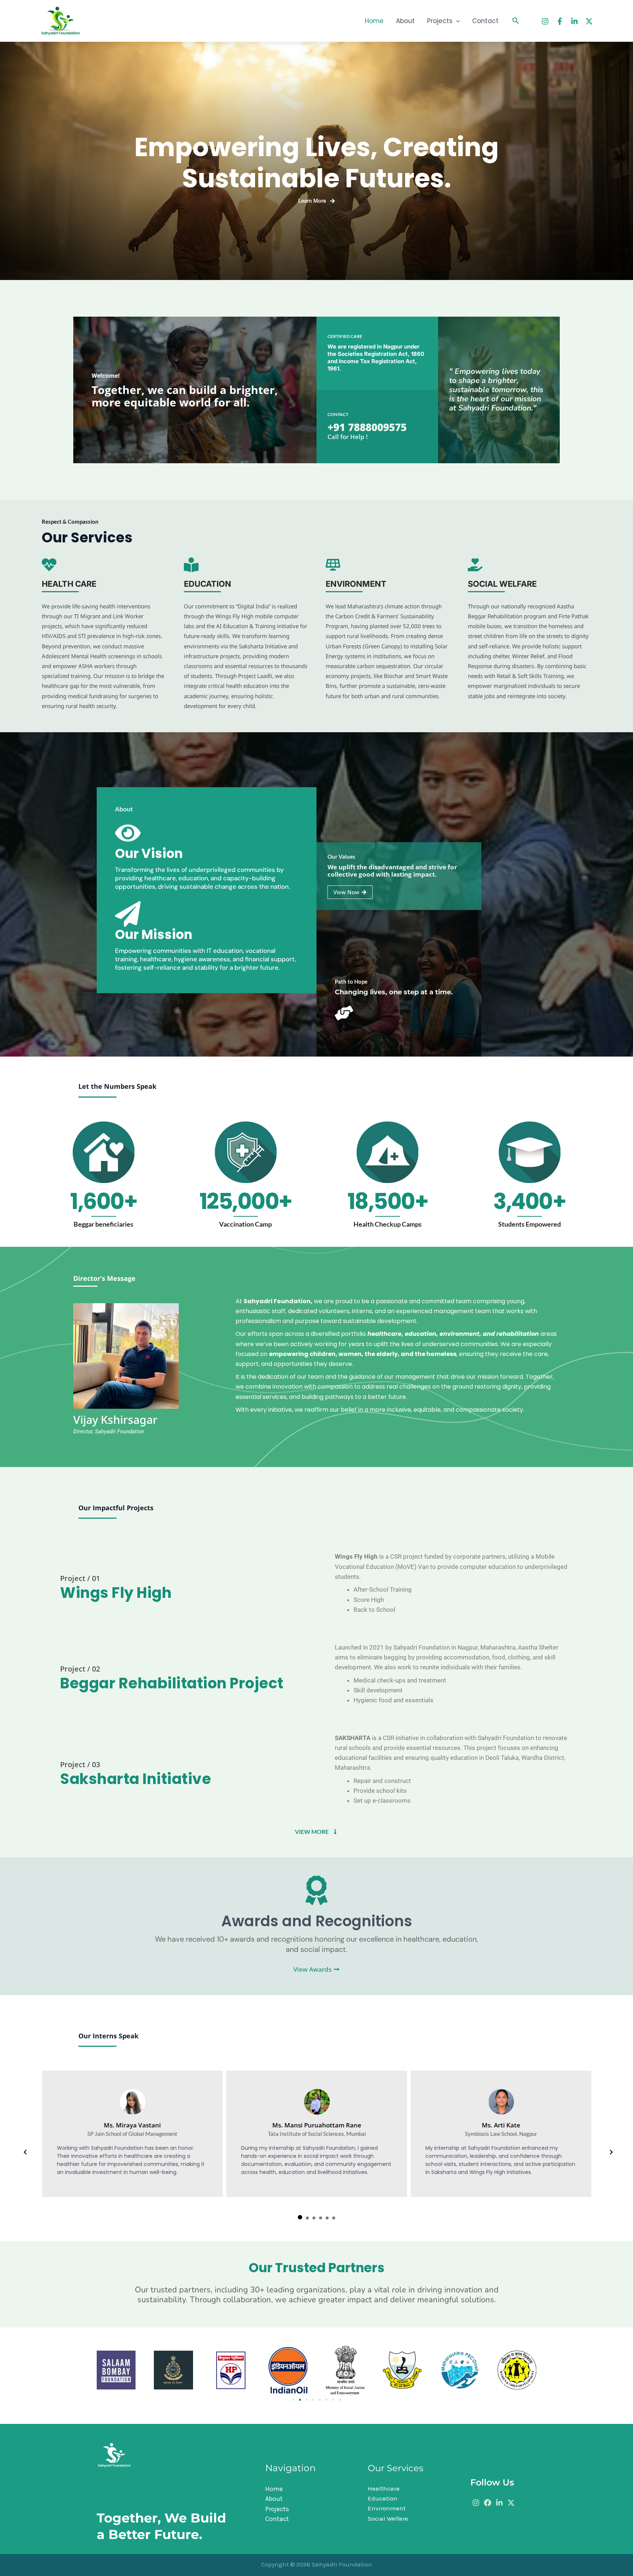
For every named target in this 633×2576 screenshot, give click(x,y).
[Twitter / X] (589, 21)
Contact (485, 21)
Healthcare (384, 2488)
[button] (456, 21)
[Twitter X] (511, 2503)
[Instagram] (545, 21)
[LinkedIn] (574, 21)
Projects (440, 21)
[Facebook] (560, 21)
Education (383, 2498)
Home (374, 21)
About (405, 21)
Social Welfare (388, 2518)
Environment (387, 2508)
